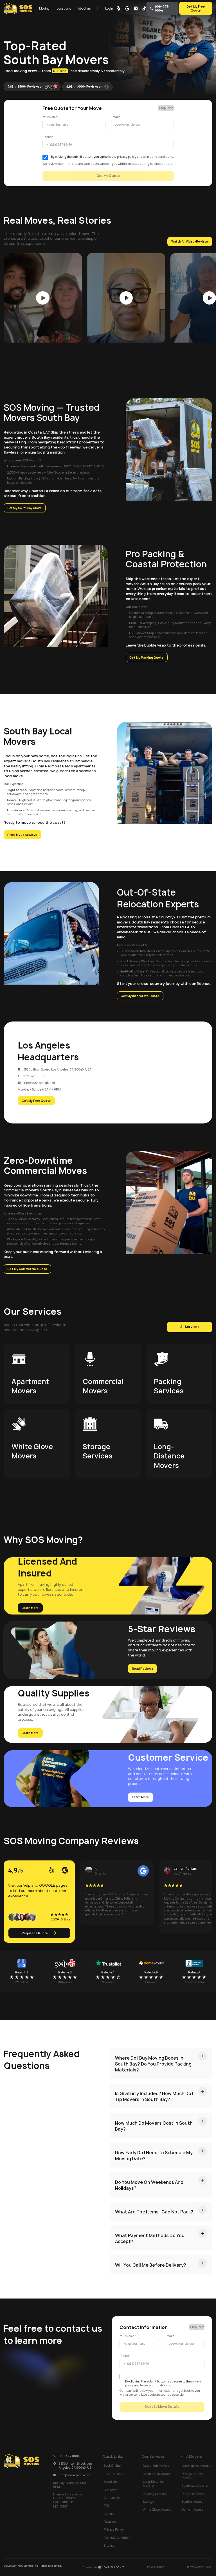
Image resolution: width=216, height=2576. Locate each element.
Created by (104, 2567)
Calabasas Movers (195, 2486)
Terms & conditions (199, 2567)
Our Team (111, 2490)
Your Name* (51, 117)
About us (84, 8)
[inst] (136, 8)
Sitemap (110, 2546)
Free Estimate (114, 2474)
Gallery (109, 2514)
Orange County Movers (192, 2476)
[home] (18, 8)
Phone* (48, 137)
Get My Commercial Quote (27, 1269)
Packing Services (155, 2494)
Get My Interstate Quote (140, 996)
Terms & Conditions (118, 2538)
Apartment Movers (156, 2466)
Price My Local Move (22, 835)
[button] (44, 8)
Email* (115, 117)
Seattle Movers (192, 2502)
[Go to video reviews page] (43, 298)
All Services (190, 1327)
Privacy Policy (114, 2530)
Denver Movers (192, 2510)
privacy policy (127, 157)
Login (109, 8)
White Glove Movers (157, 2510)
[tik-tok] (144, 8)
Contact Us (112, 2498)
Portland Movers (193, 2494)
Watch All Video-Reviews (190, 241)
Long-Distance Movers (153, 2484)
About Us (110, 2482)
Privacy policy (156, 2567)
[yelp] (119, 8)
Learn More (30, 1608)
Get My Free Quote (196, 8)
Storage (148, 2502)
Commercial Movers (157, 2474)
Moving (44, 8)
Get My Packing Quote (147, 658)
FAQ (107, 2506)
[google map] (127, 8)
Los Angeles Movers (196, 2466)
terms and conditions (158, 157)
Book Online (112, 2466)
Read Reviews (142, 1669)
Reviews (110, 2522)
